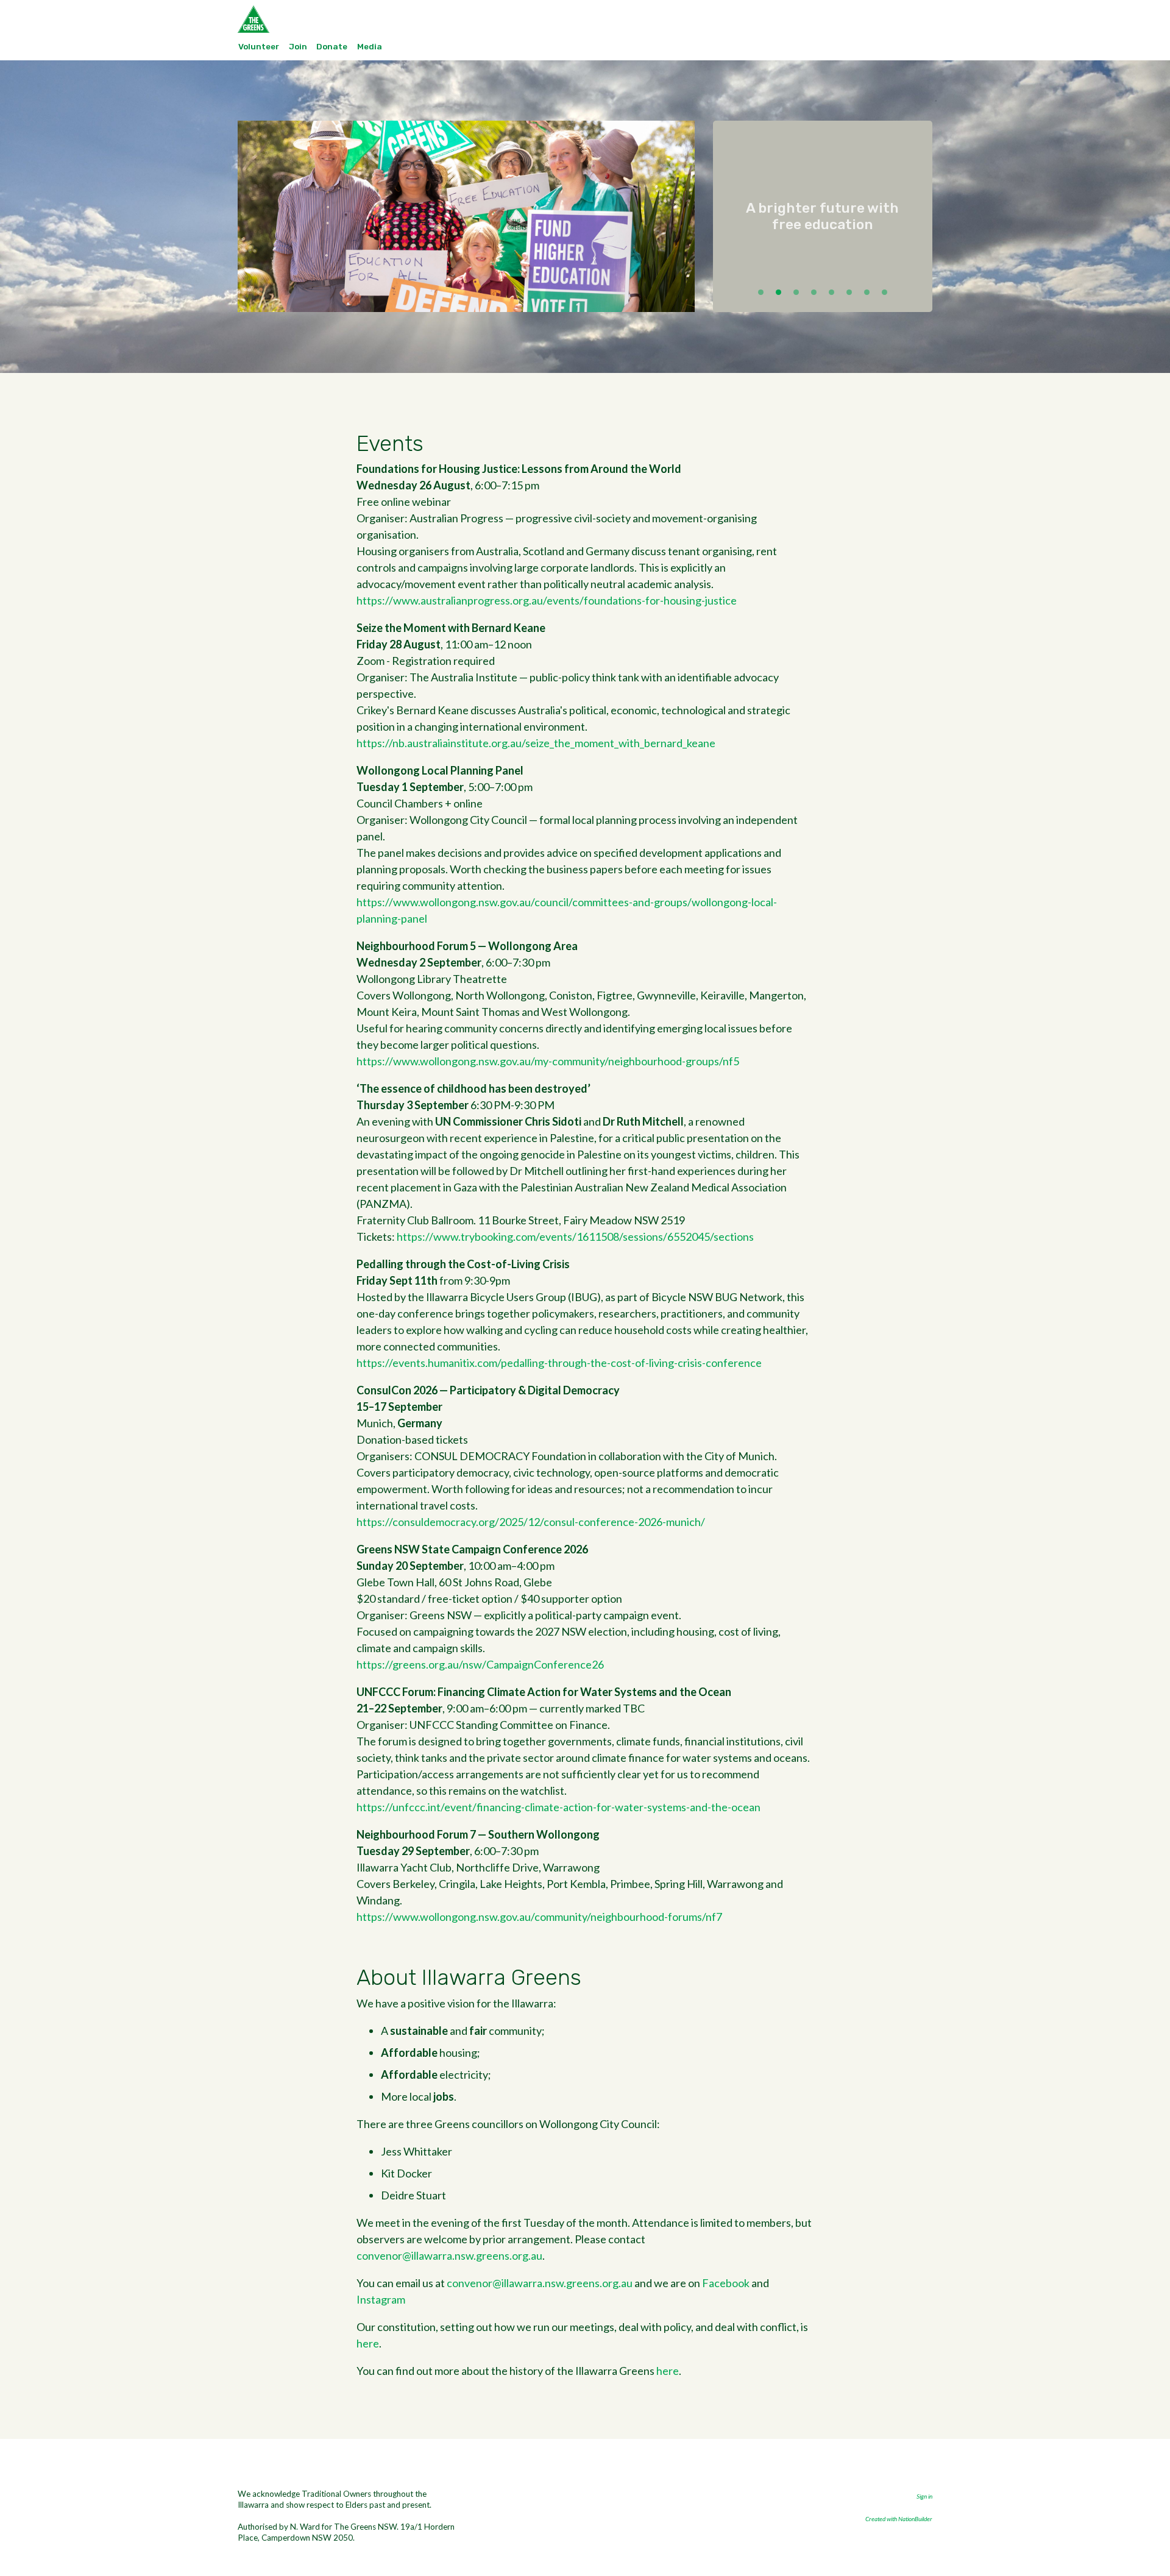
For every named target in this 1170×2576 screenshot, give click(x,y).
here (368, 2343)
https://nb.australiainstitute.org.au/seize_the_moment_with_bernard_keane (536, 743)
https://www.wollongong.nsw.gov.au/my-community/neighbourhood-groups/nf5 (548, 1061)
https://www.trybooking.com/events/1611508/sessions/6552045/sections (575, 1237)
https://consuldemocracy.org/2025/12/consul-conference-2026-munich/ (531, 1522)
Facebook (726, 2283)
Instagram (381, 2299)
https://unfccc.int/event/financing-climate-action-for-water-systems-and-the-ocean (558, 1807)
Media (370, 46)
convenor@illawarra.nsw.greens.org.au (449, 2255)
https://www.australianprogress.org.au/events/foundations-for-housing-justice (547, 600)
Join (298, 46)
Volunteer (259, 46)
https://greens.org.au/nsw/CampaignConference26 (480, 1664)
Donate (332, 46)
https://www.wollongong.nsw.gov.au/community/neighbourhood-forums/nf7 (539, 1917)
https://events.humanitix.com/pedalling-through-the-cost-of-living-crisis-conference (559, 1363)
